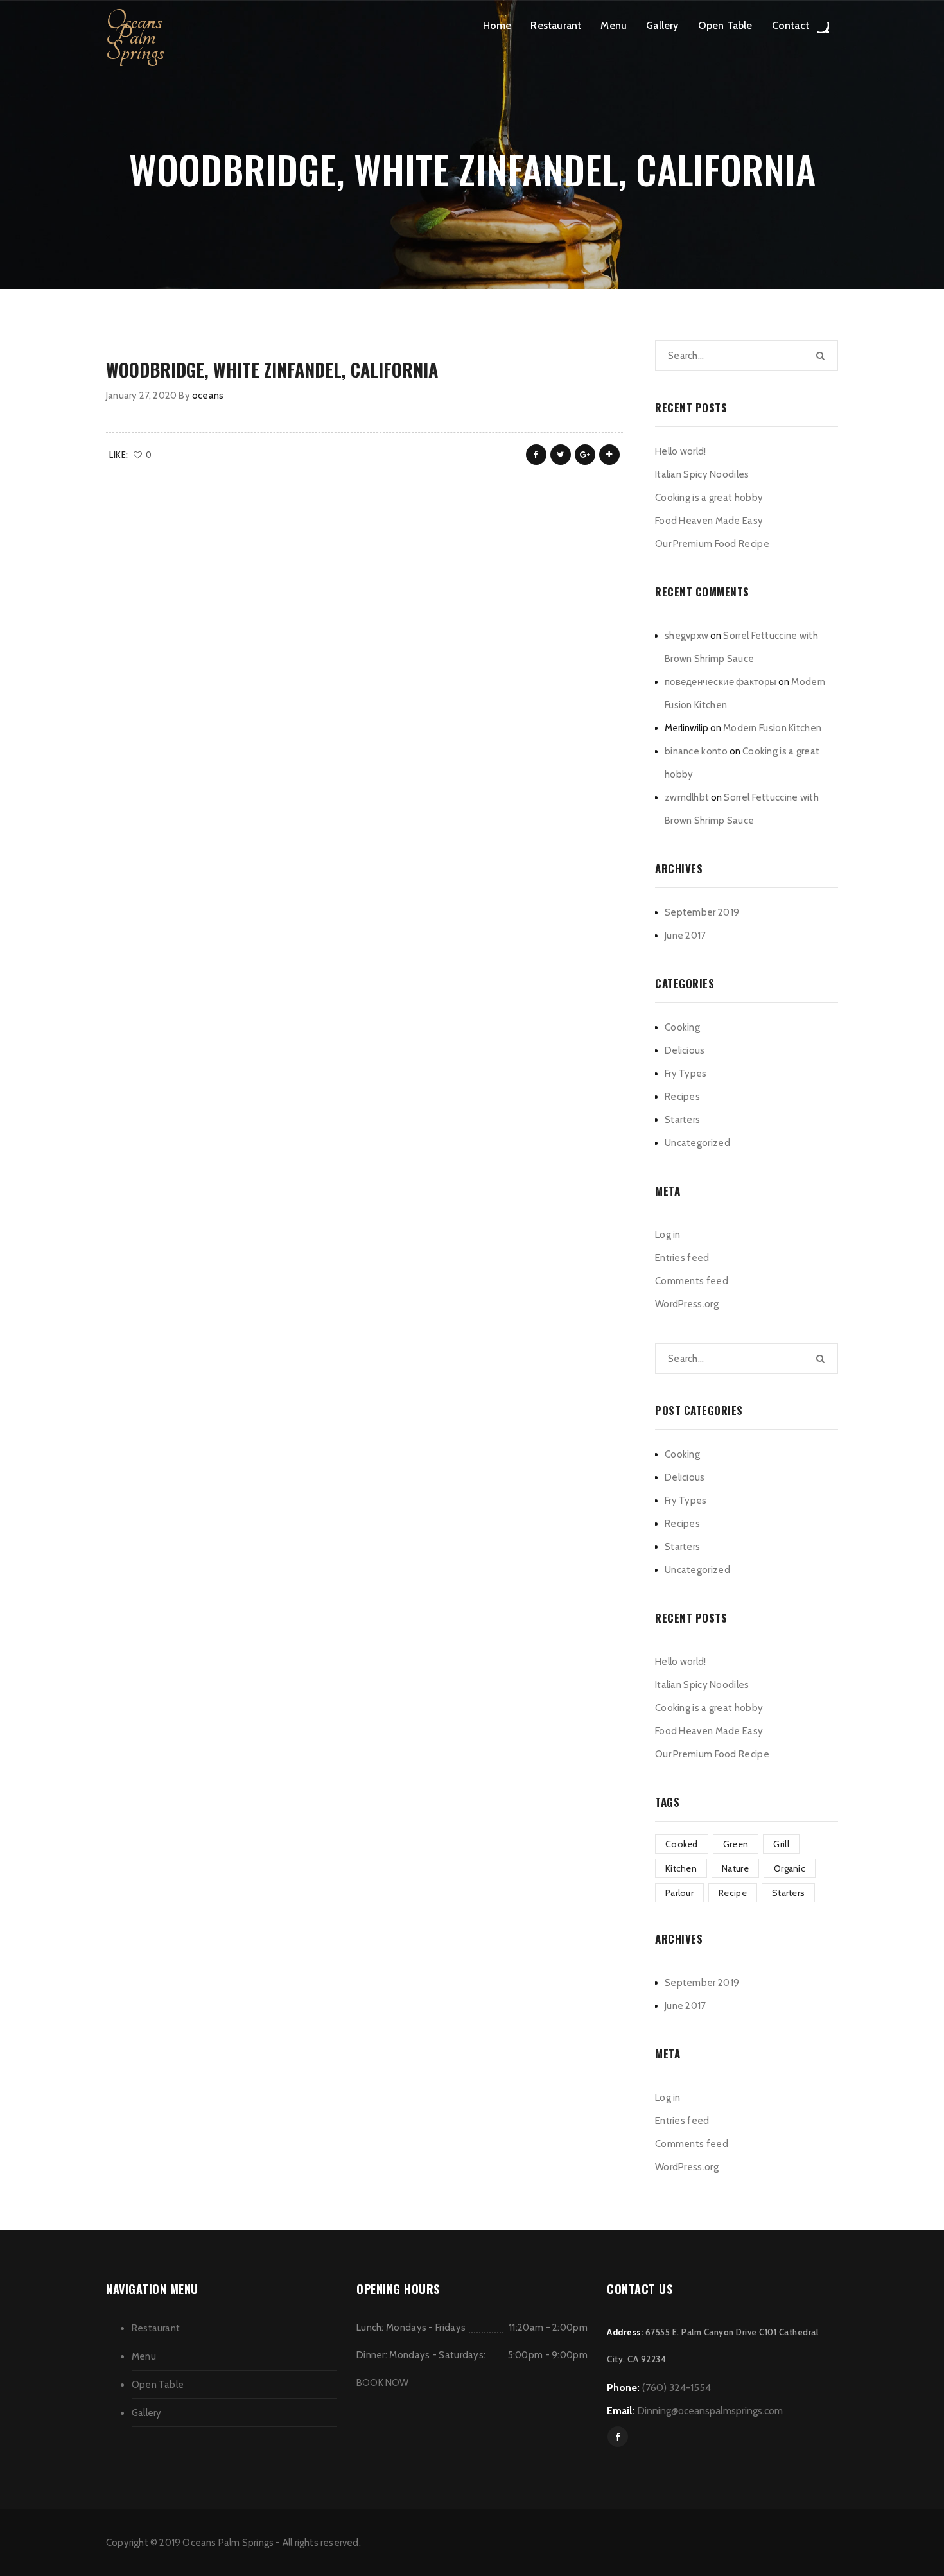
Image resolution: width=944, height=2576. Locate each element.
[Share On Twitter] (561, 455)
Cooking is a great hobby (709, 498)
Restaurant (556, 25)
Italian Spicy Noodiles (702, 474)
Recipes (682, 1097)
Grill (781, 1844)
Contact (791, 25)
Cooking (682, 1027)
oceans (208, 396)
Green (736, 1844)
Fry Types (686, 1074)
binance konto (696, 751)
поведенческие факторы (721, 682)
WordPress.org (687, 1304)
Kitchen (681, 1868)
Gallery (662, 25)
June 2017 (686, 936)
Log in (668, 1235)
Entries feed (682, 1258)
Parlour (679, 1893)
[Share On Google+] (585, 455)
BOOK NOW (383, 2383)
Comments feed (692, 1281)
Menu (614, 25)
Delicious (685, 1050)
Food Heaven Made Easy (709, 521)
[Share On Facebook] (536, 455)
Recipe (733, 1893)
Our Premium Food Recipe (712, 544)
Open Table (725, 25)
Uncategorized (697, 1143)
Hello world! (681, 451)
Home (497, 25)
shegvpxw (686, 636)
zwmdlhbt (687, 797)
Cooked (682, 1844)
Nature (735, 1868)
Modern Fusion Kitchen (772, 728)
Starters (682, 1120)
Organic (790, 1868)
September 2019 (702, 912)
